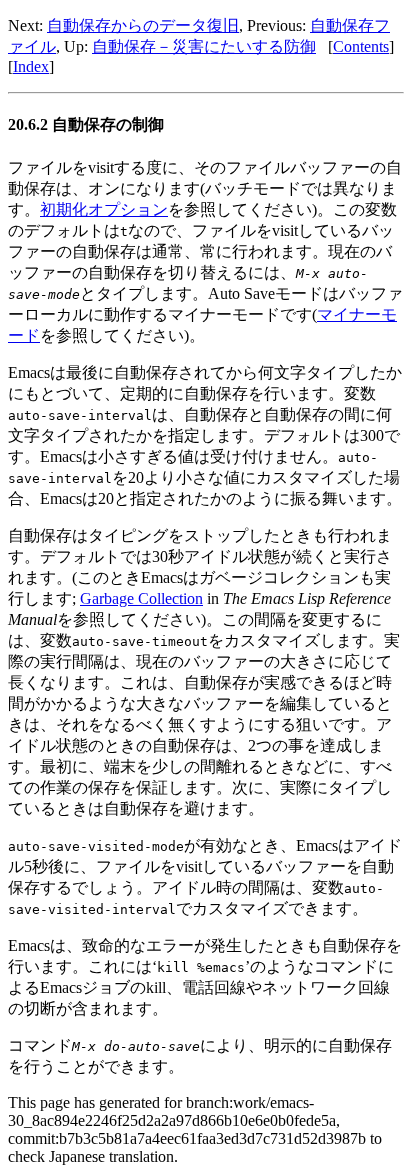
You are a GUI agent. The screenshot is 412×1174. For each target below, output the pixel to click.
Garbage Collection (141, 598)
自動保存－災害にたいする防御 (204, 46)
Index (31, 66)
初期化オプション (104, 209)
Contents (361, 46)
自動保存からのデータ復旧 (143, 25)
